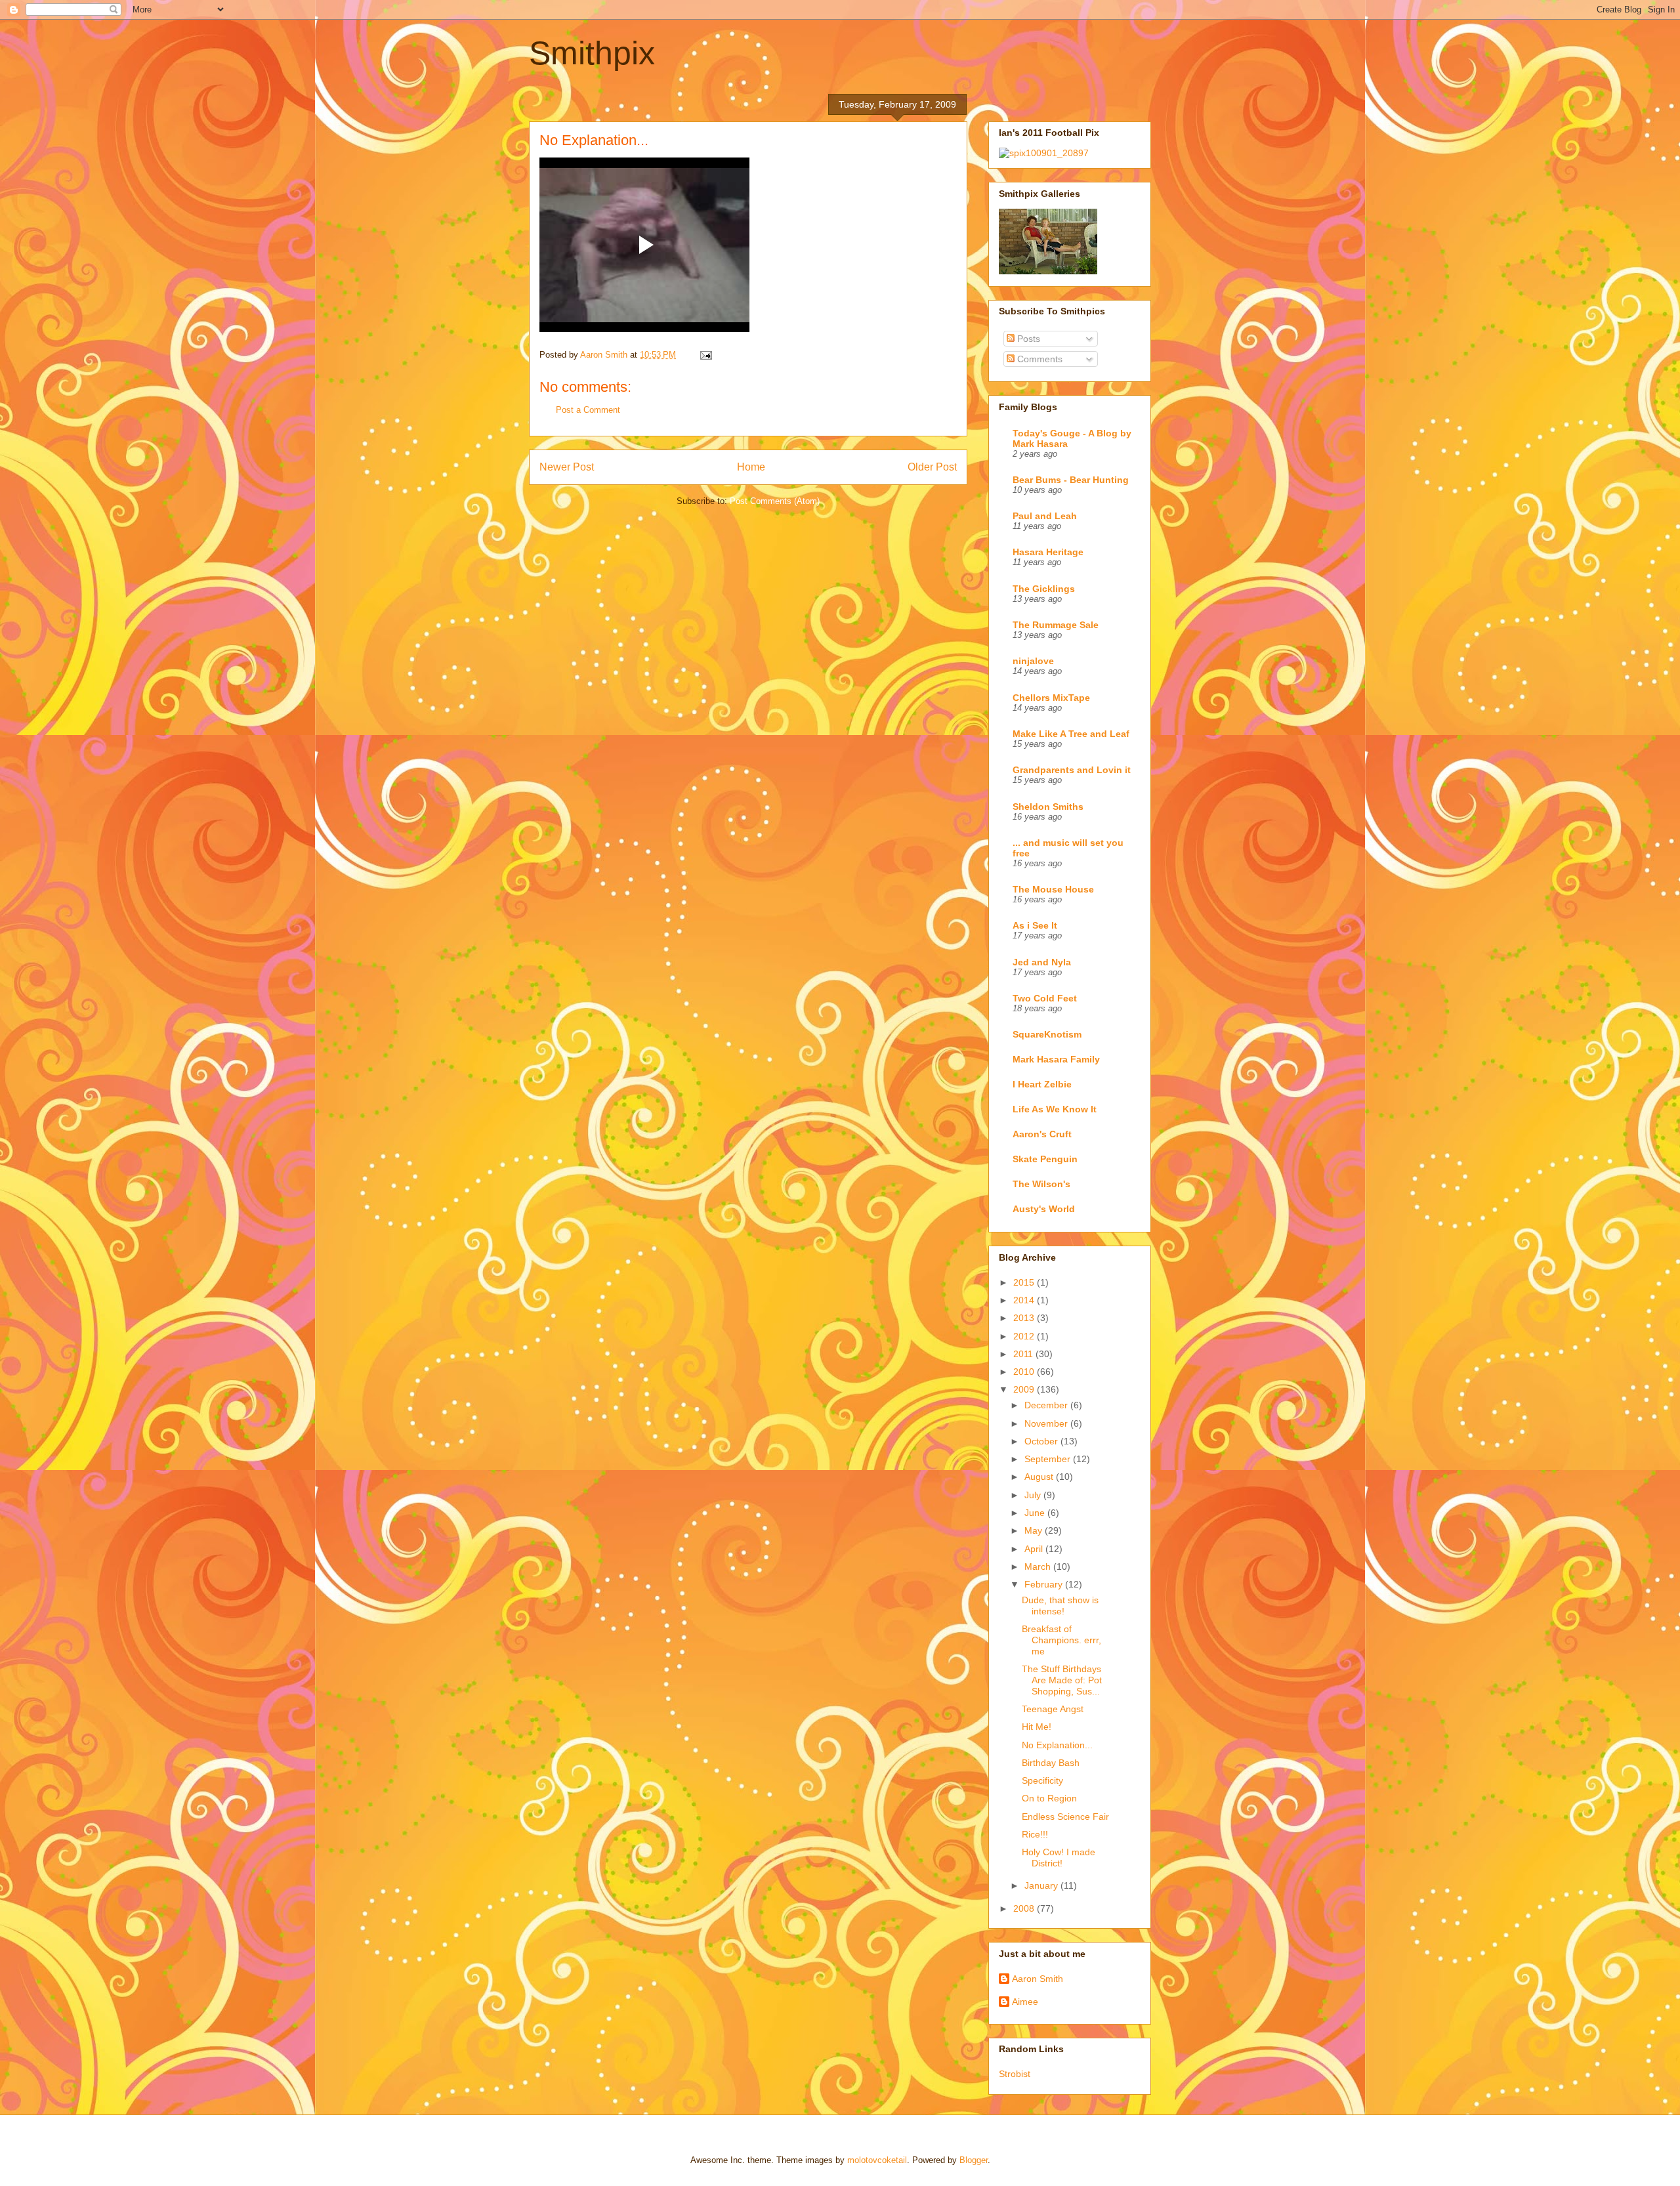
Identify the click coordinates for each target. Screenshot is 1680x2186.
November (1047, 1423)
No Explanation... (1057, 1745)
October (1042, 1441)
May (1035, 1530)
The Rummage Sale (1056, 625)
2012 (1025, 1336)
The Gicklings (1044, 589)
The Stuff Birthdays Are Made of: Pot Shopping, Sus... (1062, 1680)
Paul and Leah (1045, 516)
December (1047, 1405)
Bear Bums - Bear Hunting (1071, 480)
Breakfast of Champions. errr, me (1061, 1640)
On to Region (1049, 1798)
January (1042, 1885)
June (1036, 1513)
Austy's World (1044, 1209)
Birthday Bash (1051, 1763)
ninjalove (1033, 661)
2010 (1025, 1372)
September (1049, 1459)
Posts (1027, 339)
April (1035, 1549)
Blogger (974, 2160)
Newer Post (567, 467)
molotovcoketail (877, 2160)
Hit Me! (1037, 1727)
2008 (1025, 1908)
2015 (1025, 1282)
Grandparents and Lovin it (1072, 770)
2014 (1025, 1300)
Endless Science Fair (1065, 1817)
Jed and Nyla (1042, 962)
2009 (1025, 1389)
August (1040, 1477)
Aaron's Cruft (1042, 1134)
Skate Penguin (1045, 1159)
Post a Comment (588, 410)
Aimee (1025, 2002)
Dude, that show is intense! (1060, 1606)
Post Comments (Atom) (775, 501)
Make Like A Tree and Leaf (1071, 734)
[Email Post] (705, 355)
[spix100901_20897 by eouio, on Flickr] (1044, 153)
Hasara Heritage (1048, 552)
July (1034, 1495)
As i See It (1035, 925)
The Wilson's (1041, 1184)
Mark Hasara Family (1056, 1059)
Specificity (1042, 1780)
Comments (1039, 359)
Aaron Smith (1038, 1979)
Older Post (932, 467)
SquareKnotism (1047, 1034)
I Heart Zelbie (1042, 1084)
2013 (1025, 1318)
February (1045, 1584)
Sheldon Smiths (1048, 807)
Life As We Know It (1055, 1109)
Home (751, 467)
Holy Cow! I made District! (1059, 1858)
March (1039, 1566)
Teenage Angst (1053, 1709)
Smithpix (592, 53)
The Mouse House (1053, 889)
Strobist (1015, 2074)
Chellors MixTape (1051, 698)
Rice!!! (1035, 1834)
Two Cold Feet (1045, 998)
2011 (1024, 1354)
